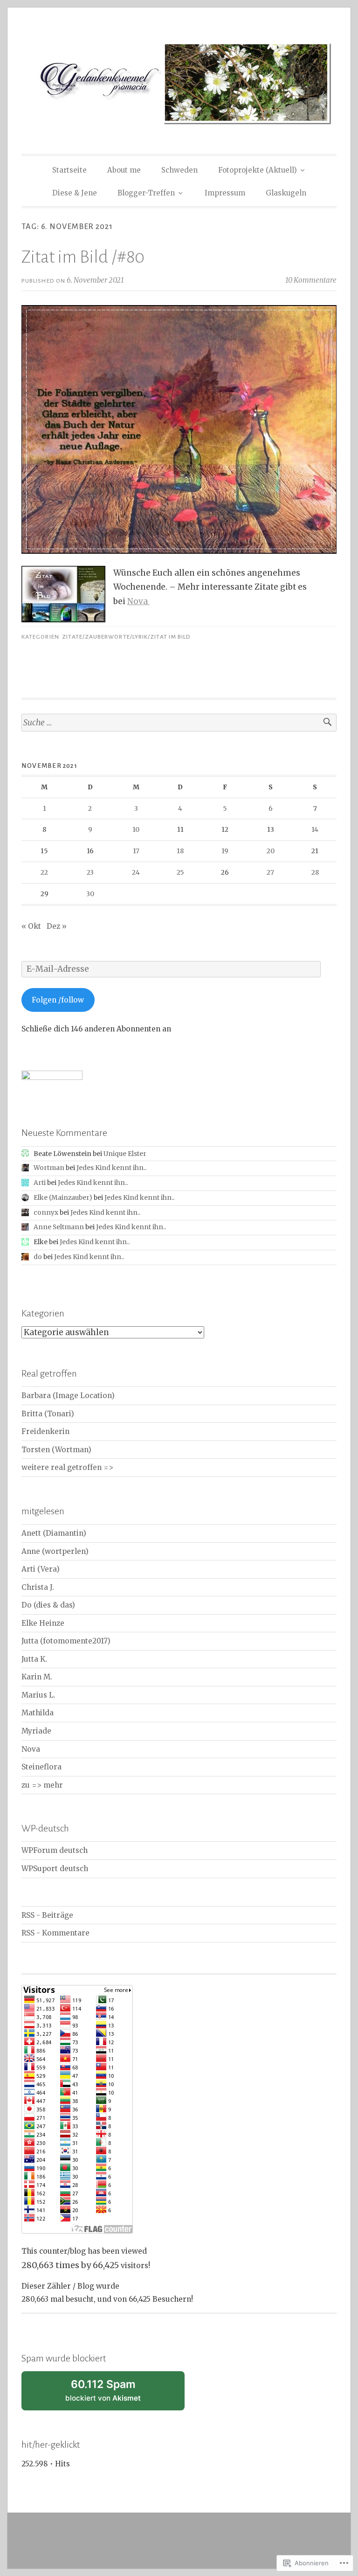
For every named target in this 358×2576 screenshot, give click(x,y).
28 (315, 872)
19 (225, 851)
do (38, 1257)
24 (136, 872)
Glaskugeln (286, 193)
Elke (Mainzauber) (63, 1197)
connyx (46, 1212)
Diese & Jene (75, 193)
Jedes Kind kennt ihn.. (111, 1168)
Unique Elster (125, 1154)
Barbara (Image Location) (68, 1396)
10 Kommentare (311, 280)
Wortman (49, 1168)
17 (136, 851)
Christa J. (38, 1587)
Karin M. (37, 1677)
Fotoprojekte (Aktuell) (258, 170)
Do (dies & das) (48, 1605)
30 (90, 894)
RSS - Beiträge (47, 1915)
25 (180, 872)
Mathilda (38, 1713)
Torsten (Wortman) (56, 1450)
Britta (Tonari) (48, 1414)
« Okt (31, 926)
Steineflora (41, 1767)
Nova (138, 601)
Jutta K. (34, 1659)
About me (124, 170)
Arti (40, 1183)
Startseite (69, 170)
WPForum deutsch (55, 1850)
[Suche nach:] (179, 723)
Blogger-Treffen (146, 193)
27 (270, 872)
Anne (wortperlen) (55, 1551)
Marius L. (38, 1695)
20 (271, 851)
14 (315, 829)
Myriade (36, 1731)
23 (90, 872)
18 (180, 851)
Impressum (225, 193)
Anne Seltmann (59, 1227)
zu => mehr (42, 1785)
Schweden (179, 170)
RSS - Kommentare (55, 1933)
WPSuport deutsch (55, 1869)
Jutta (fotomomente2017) (66, 1641)
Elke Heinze (43, 1623)
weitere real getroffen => (67, 1467)
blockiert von (115, 2394)
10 (136, 829)
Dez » (57, 926)
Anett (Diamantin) (54, 1533)
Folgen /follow (58, 1000)
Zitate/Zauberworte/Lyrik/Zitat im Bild (126, 637)
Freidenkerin (45, 1431)
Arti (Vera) (41, 1569)
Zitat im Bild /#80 (83, 257)
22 (44, 872)
